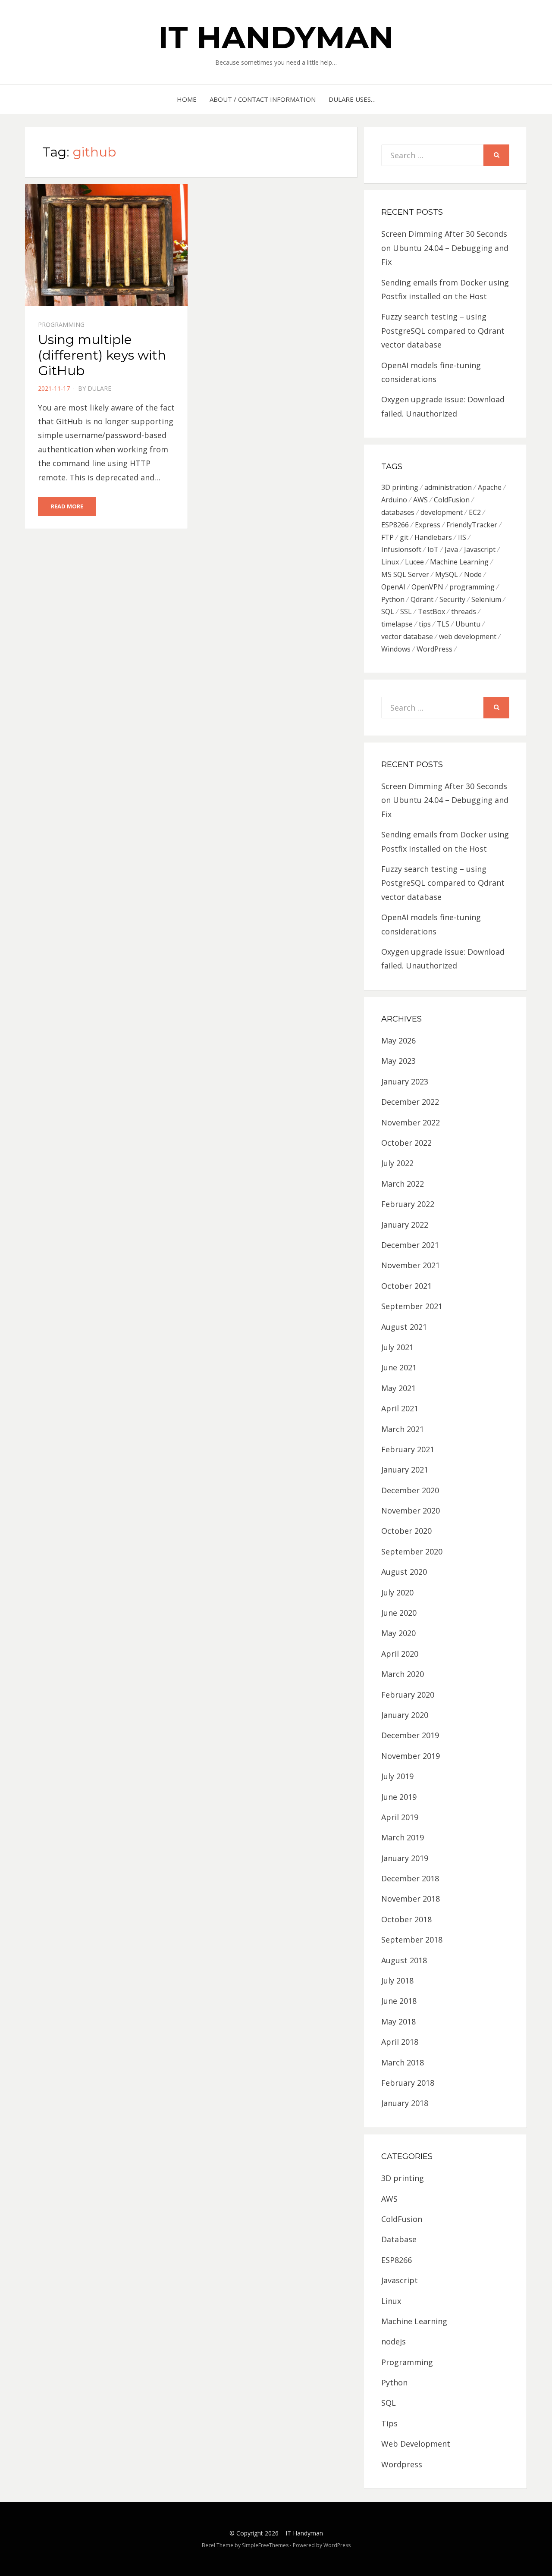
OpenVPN (427, 587)
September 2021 (412, 1306)
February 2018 (408, 2083)
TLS (443, 624)
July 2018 (397, 1981)
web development (468, 636)
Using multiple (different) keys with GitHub (102, 355)
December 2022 (410, 1102)
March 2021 (403, 1429)
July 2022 (397, 1163)
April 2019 (400, 1817)
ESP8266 (395, 525)
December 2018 (410, 1878)
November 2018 (411, 1899)
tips (425, 624)
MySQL (447, 574)
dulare (99, 388)
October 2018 (406, 1919)
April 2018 (400, 2042)
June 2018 (399, 2001)
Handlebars (433, 537)
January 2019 (405, 1858)
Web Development (416, 2444)
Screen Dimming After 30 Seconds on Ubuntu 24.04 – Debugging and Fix (445, 248)
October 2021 (406, 1286)
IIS (462, 537)
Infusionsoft (401, 549)
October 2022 (406, 1143)
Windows (396, 649)
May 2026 (398, 1040)
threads (464, 611)
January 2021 (405, 1470)
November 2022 (411, 1122)
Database (399, 2239)
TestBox (431, 611)
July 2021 (397, 1347)
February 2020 (408, 1695)
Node (473, 574)
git (404, 537)
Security (452, 599)
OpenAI (393, 587)
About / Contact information (263, 99)
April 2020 (400, 1654)
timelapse (397, 624)
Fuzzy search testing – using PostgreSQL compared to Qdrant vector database (443, 331)
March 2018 (403, 2062)
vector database (407, 636)
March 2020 (403, 1674)
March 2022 (403, 1184)
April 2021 (400, 1408)
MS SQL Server (405, 574)
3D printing (400, 487)
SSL (406, 611)
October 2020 (406, 1531)
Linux (390, 562)
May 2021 (398, 1388)
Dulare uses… (352, 99)
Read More (67, 506)
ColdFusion (452, 500)
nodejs (394, 2341)
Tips (389, 2423)
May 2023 (398, 1061)
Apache (490, 487)
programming (472, 587)
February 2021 (408, 1449)
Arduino (394, 500)
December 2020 (410, 1490)
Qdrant (422, 599)
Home (187, 99)
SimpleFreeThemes (265, 2545)
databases (398, 512)
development (442, 512)
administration (448, 487)
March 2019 (403, 1837)
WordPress (434, 649)
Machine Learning (459, 562)
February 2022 (408, 1204)
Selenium (486, 599)
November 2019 (411, 1756)
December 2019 (410, 1735)
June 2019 (399, 1797)
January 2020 (405, 1715)
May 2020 (398, 1633)
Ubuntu (468, 624)
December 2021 (410, 1245)
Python (393, 599)
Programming (61, 324)
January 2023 (405, 1081)
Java (451, 549)
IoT (433, 549)
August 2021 (404, 1327)
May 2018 (398, 2021)
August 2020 (404, 1572)
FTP (387, 537)
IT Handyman (276, 37)
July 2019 (397, 1776)
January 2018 (405, 2103)
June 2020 (399, 1613)
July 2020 (397, 1592)
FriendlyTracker (472, 525)
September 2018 (412, 1940)
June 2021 (399, 1367)
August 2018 (404, 1960)
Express (428, 525)
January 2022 (405, 1225)
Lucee (414, 562)
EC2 (475, 512)
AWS (420, 500)
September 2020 (412, 1551)
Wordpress (402, 2464)
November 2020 (411, 1511)
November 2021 (411, 1265)
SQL (388, 611)
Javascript (480, 549)
